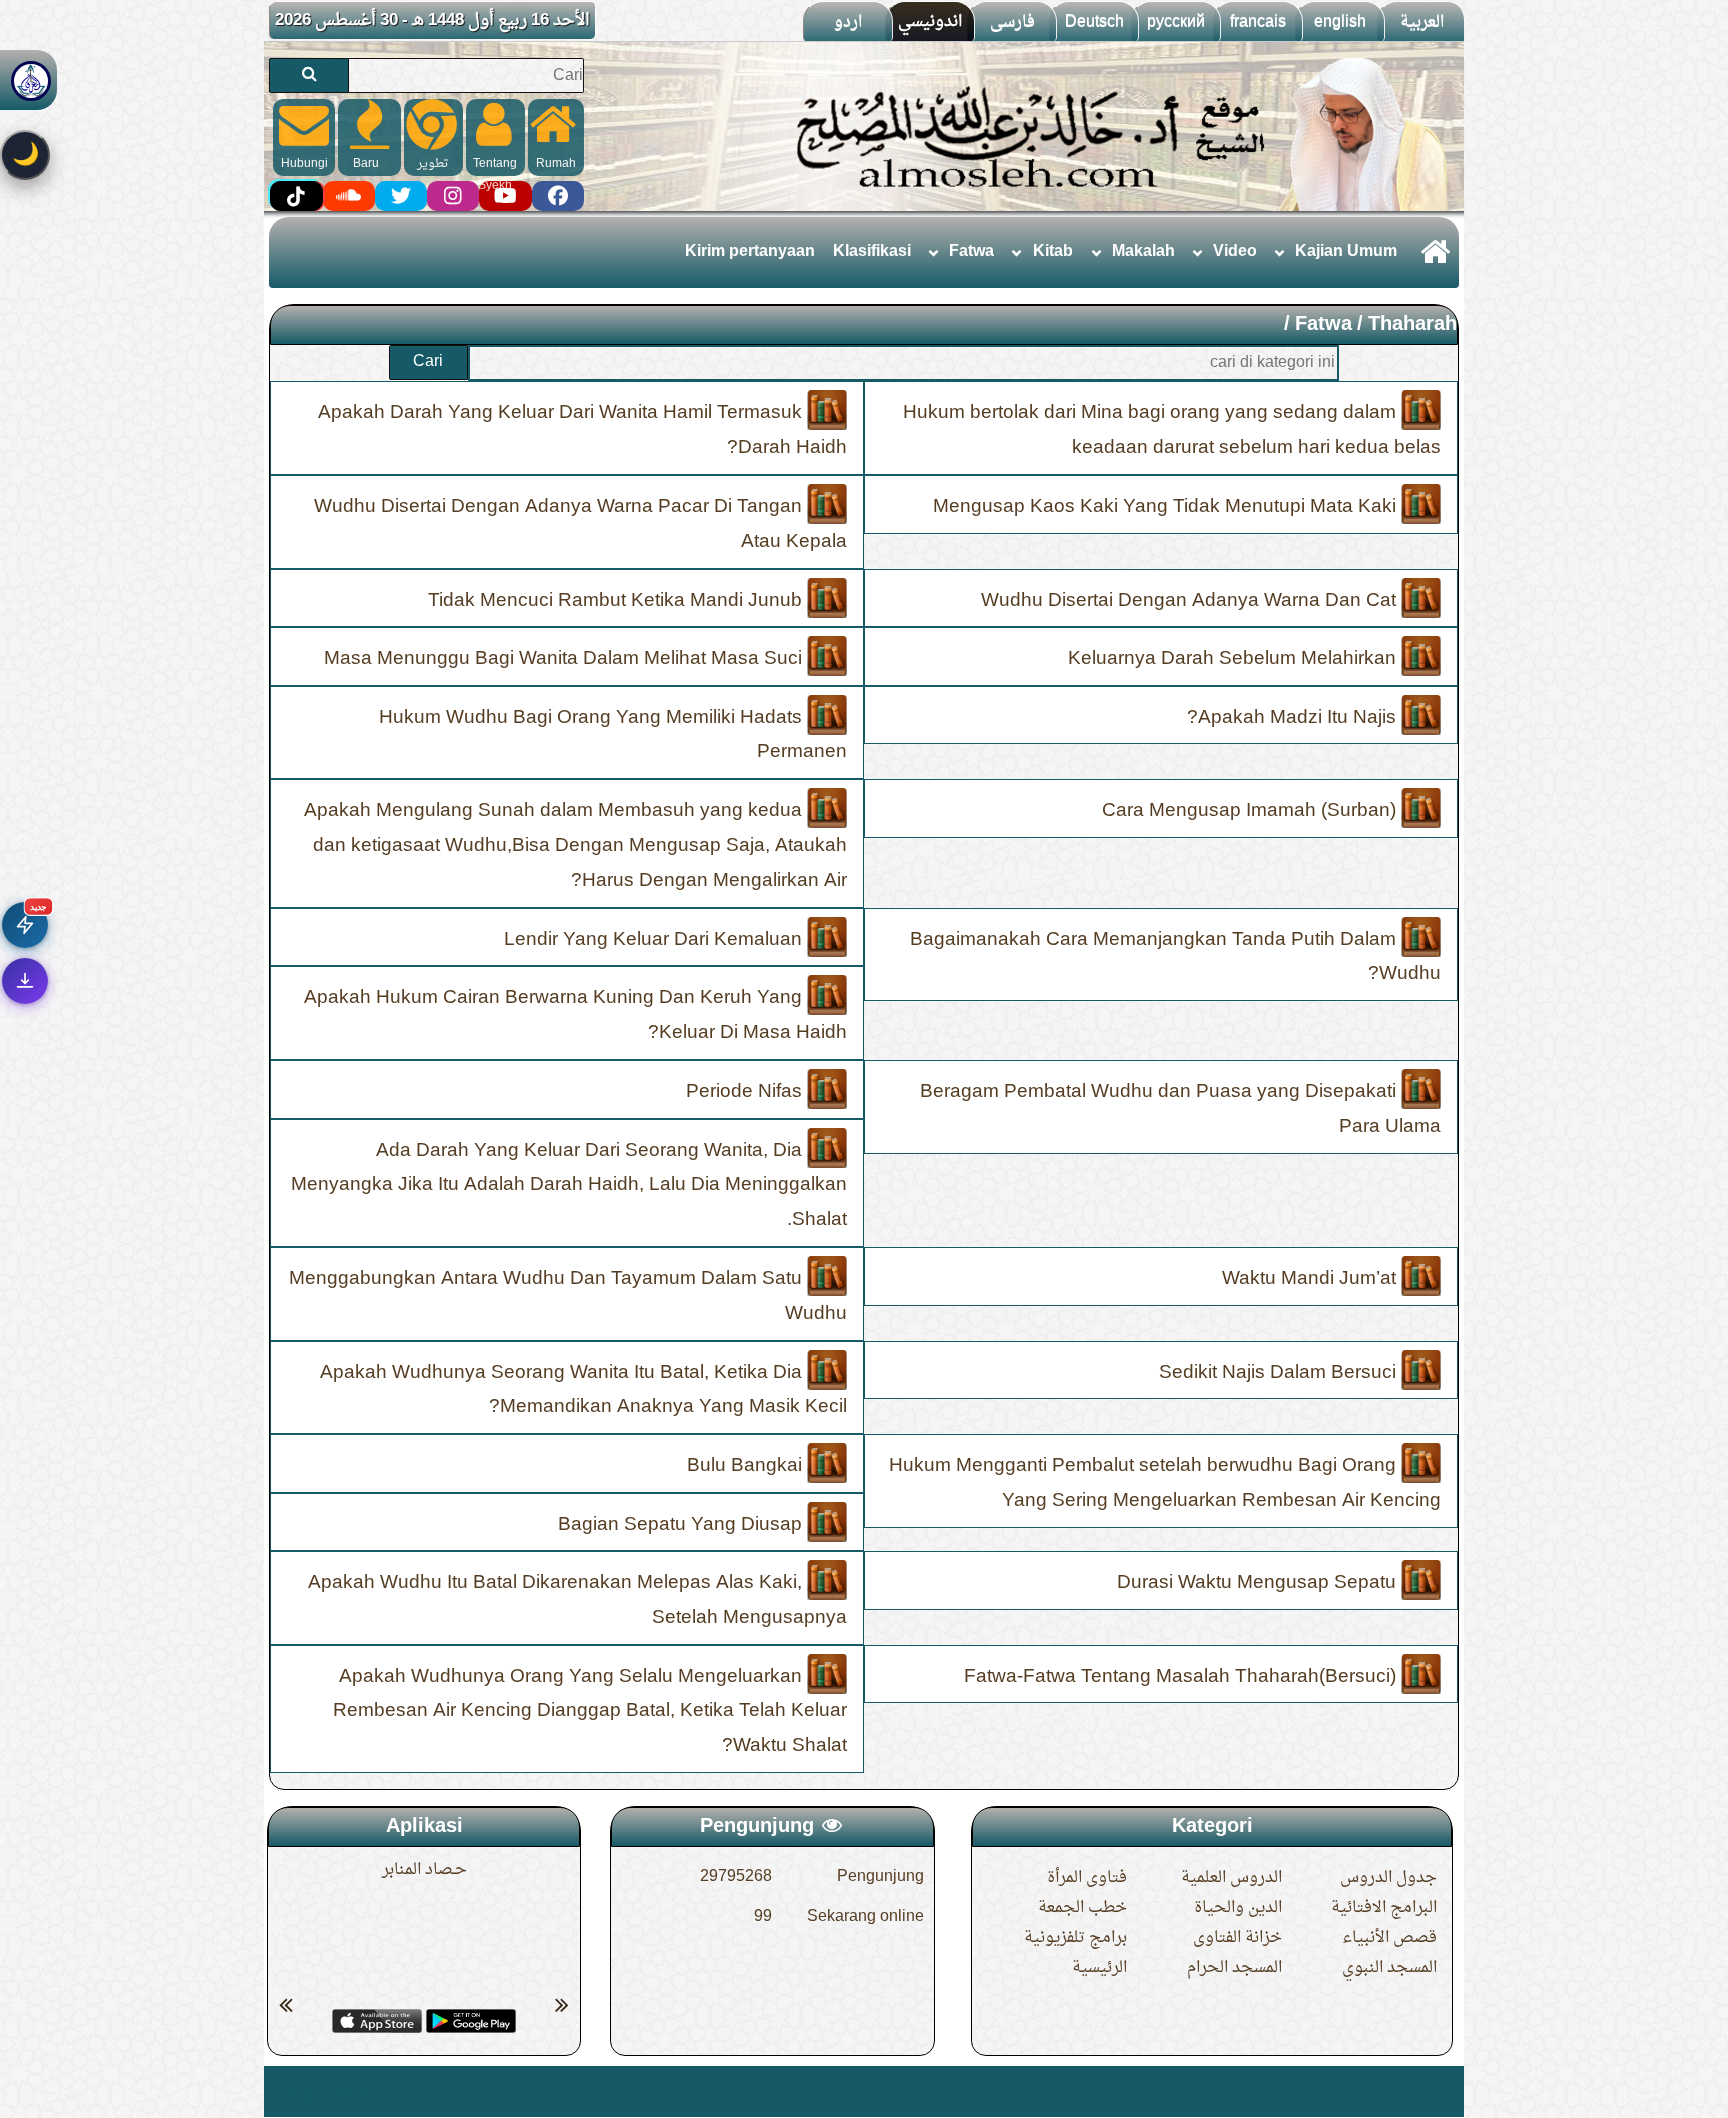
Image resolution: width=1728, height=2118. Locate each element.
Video (1235, 252)
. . (276, 2091)
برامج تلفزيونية (1075, 1938)
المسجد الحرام (1234, 1968)
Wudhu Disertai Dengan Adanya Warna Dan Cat (1191, 600)
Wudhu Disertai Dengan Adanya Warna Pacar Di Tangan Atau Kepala (580, 524)
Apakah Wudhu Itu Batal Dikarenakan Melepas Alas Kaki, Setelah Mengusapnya (577, 1600)
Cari (428, 362)
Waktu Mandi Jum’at (1311, 1279)
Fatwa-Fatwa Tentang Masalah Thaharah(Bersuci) (1182, 1676)
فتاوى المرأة (1087, 1878)
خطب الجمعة (1082, 1908)
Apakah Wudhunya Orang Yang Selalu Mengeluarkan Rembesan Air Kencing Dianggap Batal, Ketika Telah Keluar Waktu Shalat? (590, 1711)
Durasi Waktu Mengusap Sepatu (1259, 1583)
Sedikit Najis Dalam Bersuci (1280, 1372)
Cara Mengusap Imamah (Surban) (1251, 811)
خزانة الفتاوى (1237, 1938)
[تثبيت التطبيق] (25, 981)
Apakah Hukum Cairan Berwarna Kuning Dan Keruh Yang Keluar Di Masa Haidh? (575, 1015)
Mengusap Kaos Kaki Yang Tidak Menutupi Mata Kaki (1167, 507)
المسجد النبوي (1389, 1968)
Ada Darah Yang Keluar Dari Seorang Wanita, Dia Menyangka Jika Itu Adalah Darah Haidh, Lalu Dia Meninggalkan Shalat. (569, 1185)
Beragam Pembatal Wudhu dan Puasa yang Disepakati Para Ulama (1180, 1109)
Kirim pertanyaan (750, 252)
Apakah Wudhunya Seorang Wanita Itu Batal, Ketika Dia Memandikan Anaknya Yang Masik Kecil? (583, 1389)
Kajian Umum (1346, 252)
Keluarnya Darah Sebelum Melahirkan (1234, 659)
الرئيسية (1099, 1968)
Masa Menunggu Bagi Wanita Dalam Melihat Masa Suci (565, 659)
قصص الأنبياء (1389, 1938)
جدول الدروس (1388, 1878)
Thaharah (1412, 325)
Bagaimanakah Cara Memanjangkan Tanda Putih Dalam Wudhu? (1175, 956)
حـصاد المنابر (424, 1870)
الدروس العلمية (1231, 1878)
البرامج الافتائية (1384, 1908)
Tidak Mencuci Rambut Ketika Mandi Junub (617, 600)
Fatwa (971, 252)
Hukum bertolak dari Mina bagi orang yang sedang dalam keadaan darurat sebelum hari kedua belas (1172, 430)
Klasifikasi (872, 252)
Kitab (1053, 252)
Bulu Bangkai (747, 1466)
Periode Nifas (746, 1092)
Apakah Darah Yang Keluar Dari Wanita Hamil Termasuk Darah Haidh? (582, 430)
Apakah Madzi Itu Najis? (1294, 717)
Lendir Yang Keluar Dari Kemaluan (655, 939)
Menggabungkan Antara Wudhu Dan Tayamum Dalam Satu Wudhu (568, 1296)
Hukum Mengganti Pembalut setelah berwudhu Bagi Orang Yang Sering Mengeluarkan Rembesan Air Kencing (1165, 1483)
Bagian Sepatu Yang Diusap (682, 1524)
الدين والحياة (1238, 1908)
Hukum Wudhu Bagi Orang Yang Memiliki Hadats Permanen (613, 734)
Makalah (1143, 252)
